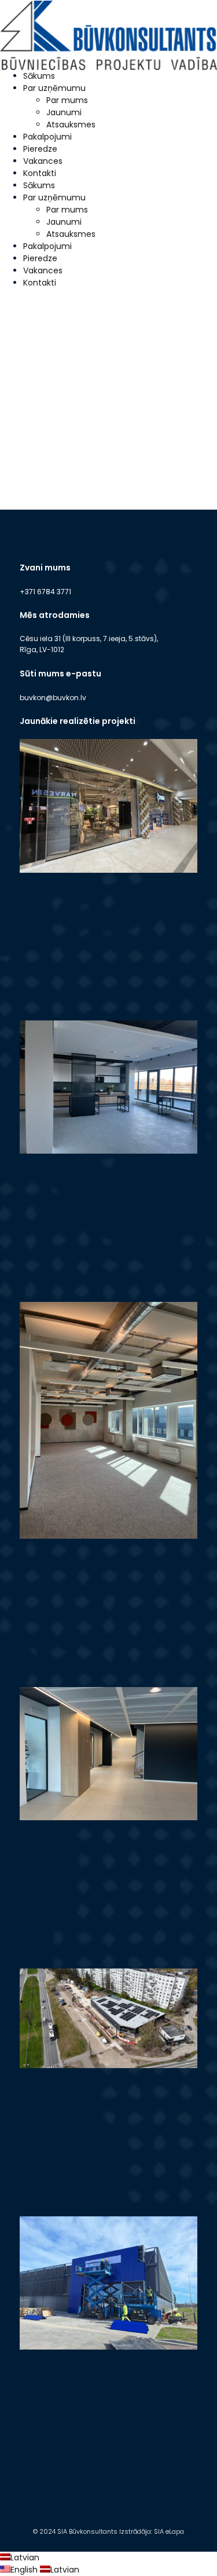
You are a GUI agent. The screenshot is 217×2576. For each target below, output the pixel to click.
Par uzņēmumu (54, 88)
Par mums (67, 100)
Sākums (39, 76)
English (25, 2570)
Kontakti (40, 173)
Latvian (25, 2557)
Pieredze (40, 149)
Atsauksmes (71, 125)
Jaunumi (64, 112)
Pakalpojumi (47, 137)
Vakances (43, 161)
